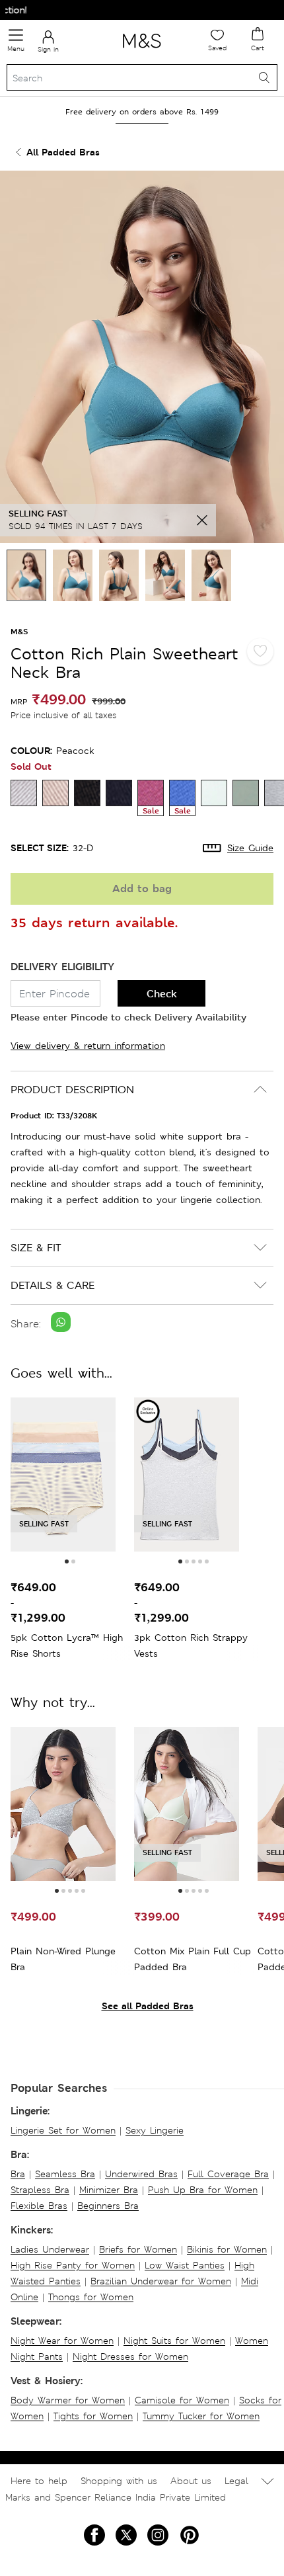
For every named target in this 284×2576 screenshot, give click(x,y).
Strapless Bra (40, 2190)
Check (162, 994)
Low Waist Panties (185, 2265)
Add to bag (142, 889)
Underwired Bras (141, 2174)
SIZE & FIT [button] (36, 1248)
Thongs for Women (91, 2297)
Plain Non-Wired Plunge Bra (63, 1959)
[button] (67, 1561)
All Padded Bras (63, 152)
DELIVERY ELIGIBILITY (62, 967)
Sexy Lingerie (155, 2130)
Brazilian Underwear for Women (161, 2281)
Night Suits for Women (174, 2341)
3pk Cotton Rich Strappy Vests (191, 1645)
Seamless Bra (65, 2174)
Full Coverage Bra (228, 2174)
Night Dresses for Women (130, 2356)
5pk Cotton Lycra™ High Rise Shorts (67, 1645)
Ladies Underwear (50, 2249)
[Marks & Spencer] (142, 50)
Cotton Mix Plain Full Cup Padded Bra (193, 1959)
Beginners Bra (108, 2206)
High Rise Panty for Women (73, 2265)
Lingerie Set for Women (63, 2130)
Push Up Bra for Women (203, 2190)
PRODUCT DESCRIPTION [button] (72, 1090)
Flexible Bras (39, 2206)
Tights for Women (93, 2416)
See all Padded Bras (148, 2006)
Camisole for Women (182, 2400)
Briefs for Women (138, 2249)
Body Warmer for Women (68, 2400)
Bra (18, 2174)
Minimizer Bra (109, 2190)
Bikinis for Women (227, 2249)
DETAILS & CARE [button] (53, 1285)
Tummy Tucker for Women (201, 2416)
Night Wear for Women (62, 2341)
